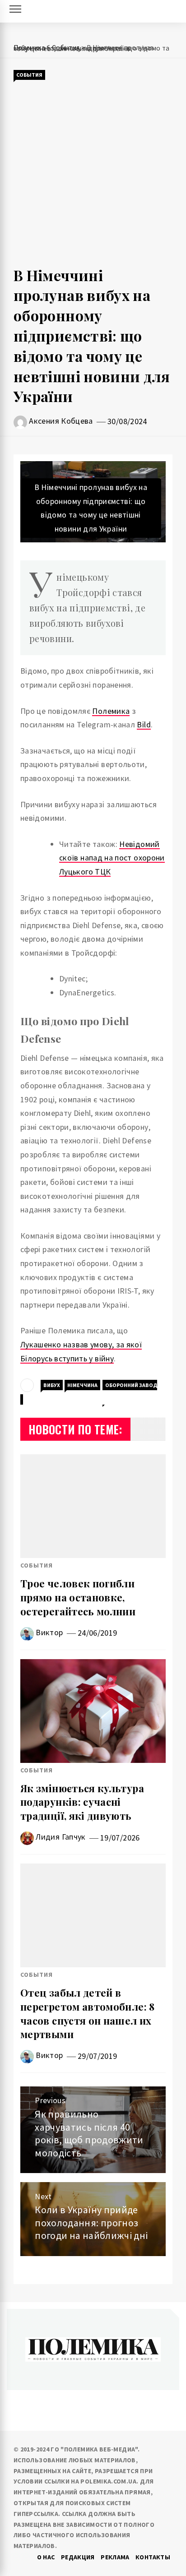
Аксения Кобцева (61, 421)
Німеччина (82, 1385)
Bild (144, 724)
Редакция (78, 2557)
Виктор (49, 1632)
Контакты (153, 2557)
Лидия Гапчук (60, 1837)
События (29, 75)
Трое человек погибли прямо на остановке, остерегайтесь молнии (78, 1597)
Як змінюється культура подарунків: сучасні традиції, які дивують (82, 1802)
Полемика (111, 711)
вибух (52, 1385)
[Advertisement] (93, 173)
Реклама (115, 2557)
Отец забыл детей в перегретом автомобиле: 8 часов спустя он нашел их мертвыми (88, 2013)
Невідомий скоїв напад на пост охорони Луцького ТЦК (112, 858)
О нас (46, 2557)
